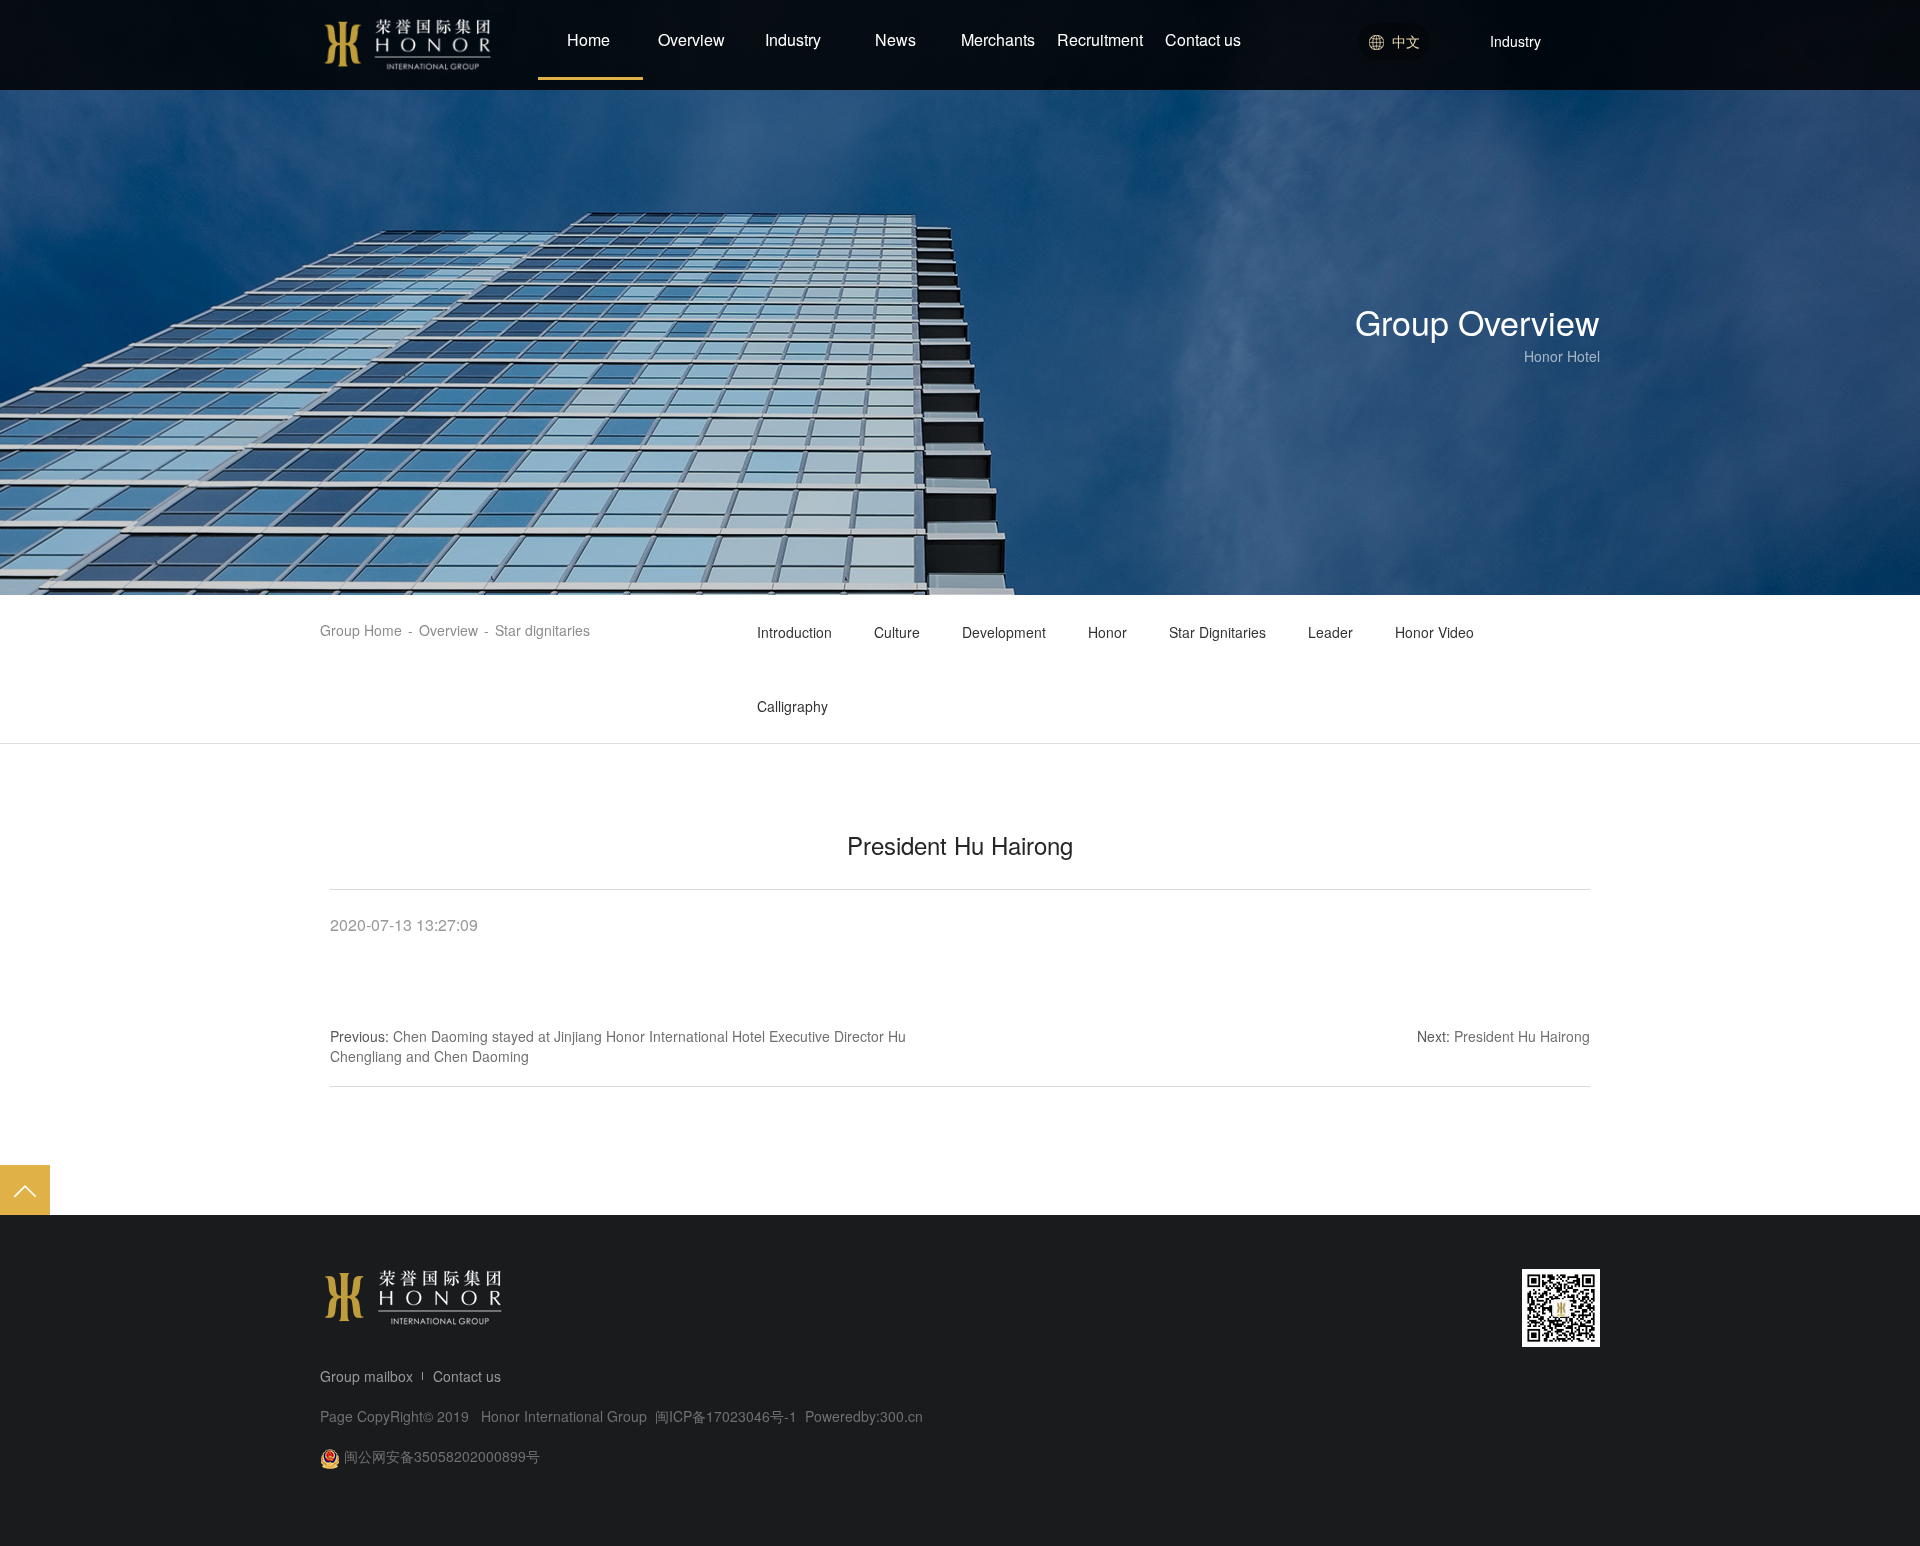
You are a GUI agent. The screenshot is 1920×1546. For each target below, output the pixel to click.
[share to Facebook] (1426, 1308)
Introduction (794, 632)
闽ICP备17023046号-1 (728, 1416)
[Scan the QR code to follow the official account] (1561, 1308)
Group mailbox (366, 1376)
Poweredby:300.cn (864, 1416)
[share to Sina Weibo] (1350, 1308)
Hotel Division (1493, 85)
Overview (691, 39)
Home (588, 39)
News (895, 39)
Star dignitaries (1217, 632)
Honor (1107, 632)
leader (1330, 632)
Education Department (1521, 159)
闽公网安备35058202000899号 (442, 1456)
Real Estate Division (1513, 122)
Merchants (998, 39)
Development (1004, 632)
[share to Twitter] (1464, 1308)
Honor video (1434, 632)
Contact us (1203, 39)
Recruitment (1100, 39)
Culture (897, 632)
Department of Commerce (1532, 196)
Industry (793, 39)
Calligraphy (792, 706)
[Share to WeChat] (1388, 1308)
